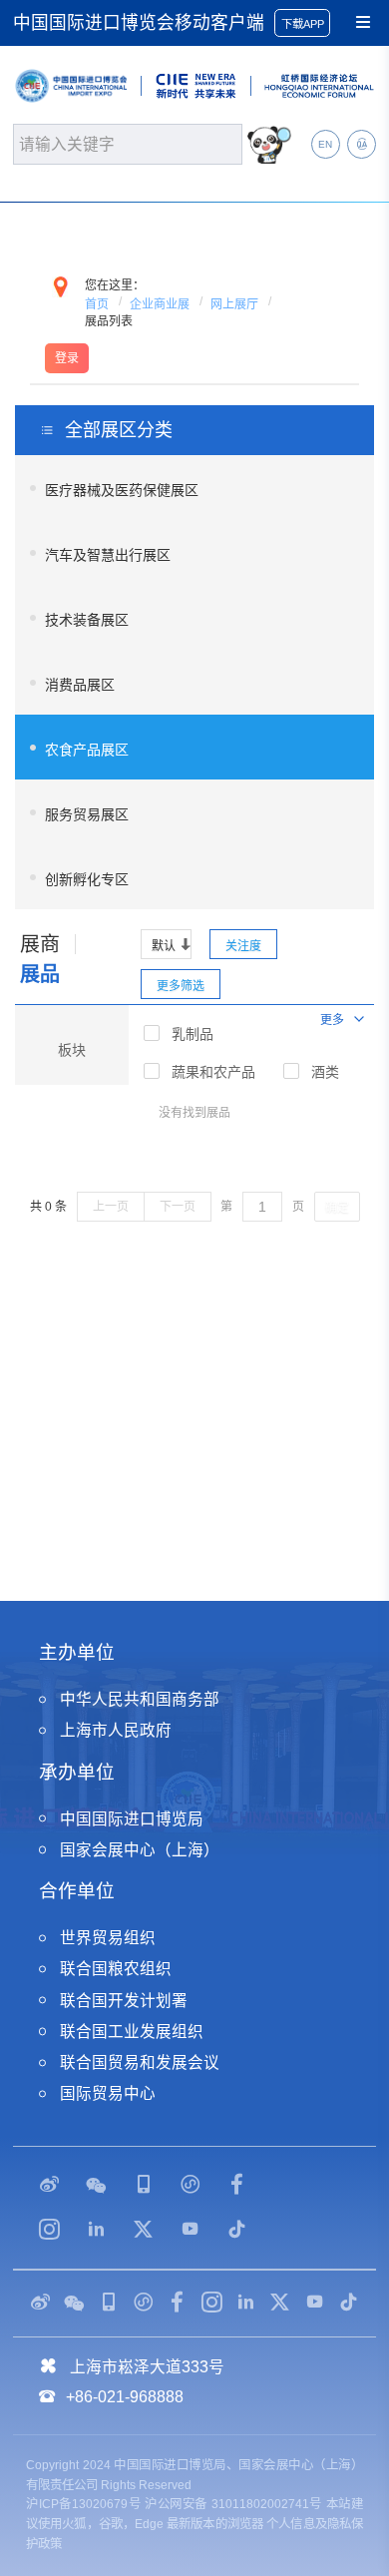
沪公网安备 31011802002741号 (233, 2504)
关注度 (243, 946)
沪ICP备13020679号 (83, 2504)
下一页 (178, 1207)
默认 (164, 946)
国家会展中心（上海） (140, 1850)
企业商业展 (160, 304)
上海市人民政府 (116, 1730)
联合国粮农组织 (116, 1969)
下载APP (303, 24)
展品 (40, 974)
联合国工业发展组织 (132, 2032)
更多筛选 (181, 986)
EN (325, 144)
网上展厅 (234, 304)
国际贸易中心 (108, 2093)
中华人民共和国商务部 (140, 1699)
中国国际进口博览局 (132, 1819)
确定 (337, 1208)
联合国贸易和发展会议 (140, 2062)
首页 (97, 304)
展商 (40, 944)
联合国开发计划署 (124, 2001)
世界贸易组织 (108, 1938)
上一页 (111, 1207)
